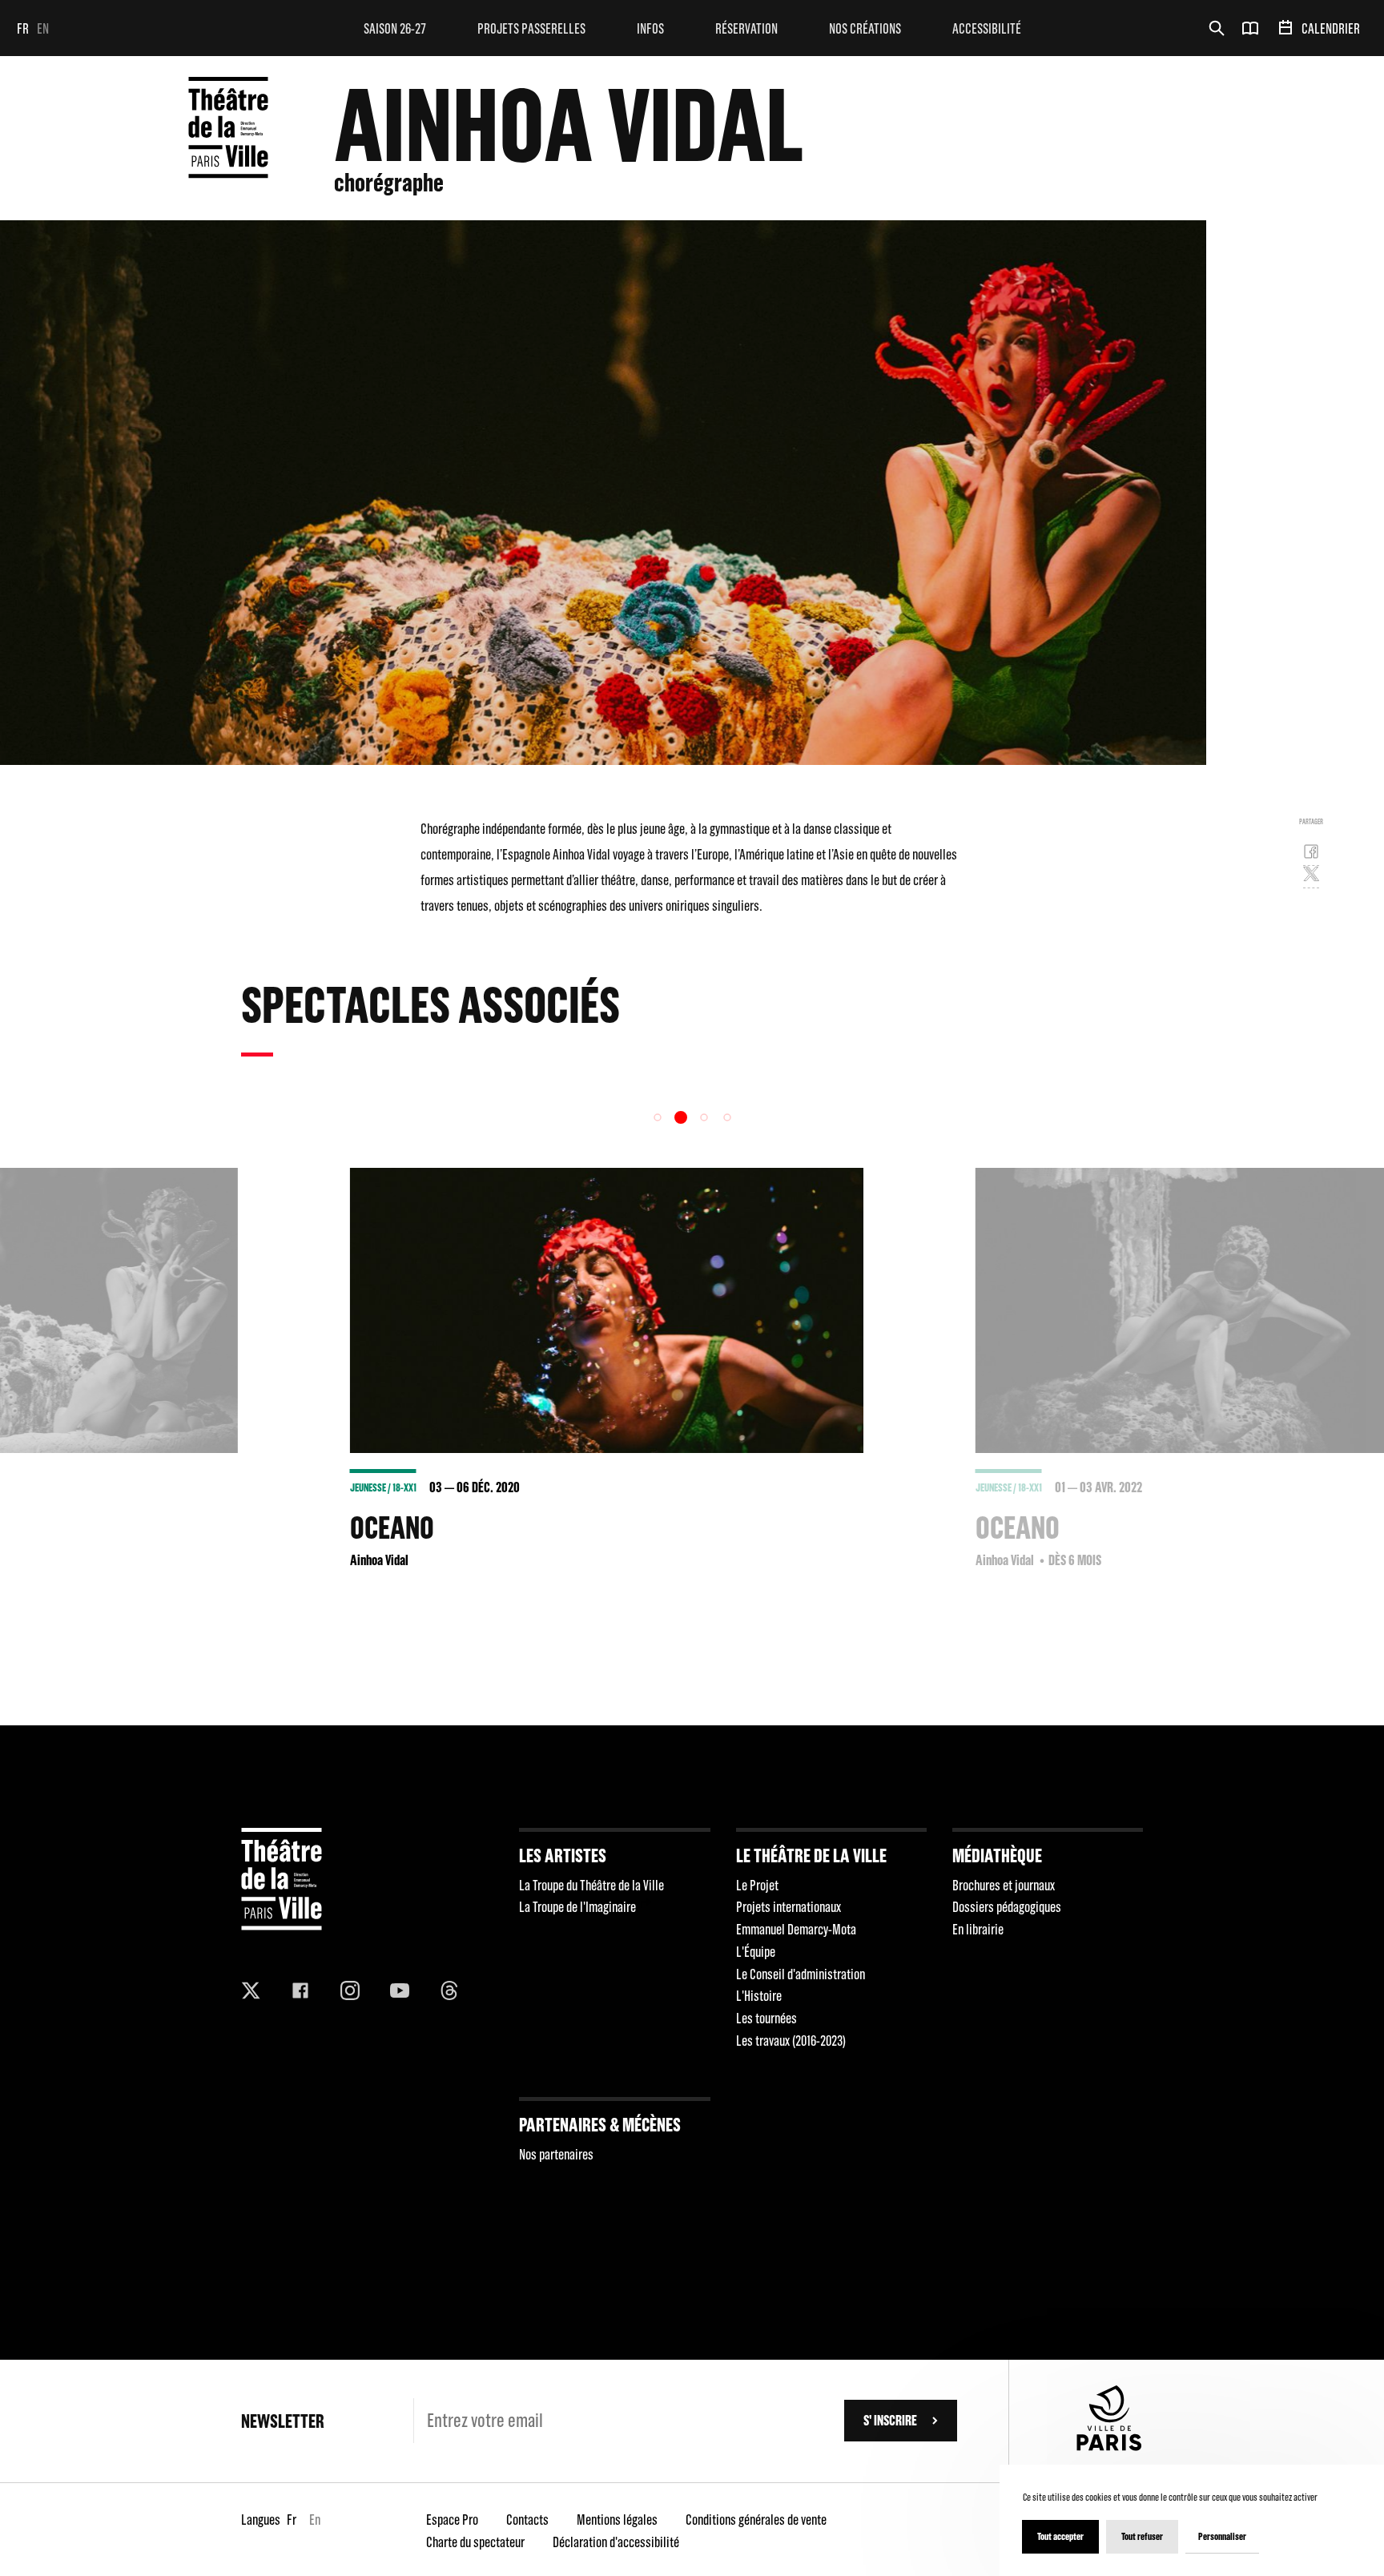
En (43, 28)
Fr (23, 28)
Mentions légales (617, 2520)
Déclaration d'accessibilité (616, 2542)
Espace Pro (452, 2520)
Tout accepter (1060, 2536)
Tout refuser (1142, 2536)
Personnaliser (1222, 2536)
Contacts (527, 2520)
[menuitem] (395, 28)
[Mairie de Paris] (1109, 2446)
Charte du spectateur (475, 2542)
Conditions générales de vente (756, 2520)
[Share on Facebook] (1311, 855)
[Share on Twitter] (1311, 877)
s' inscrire (890, 2420)
